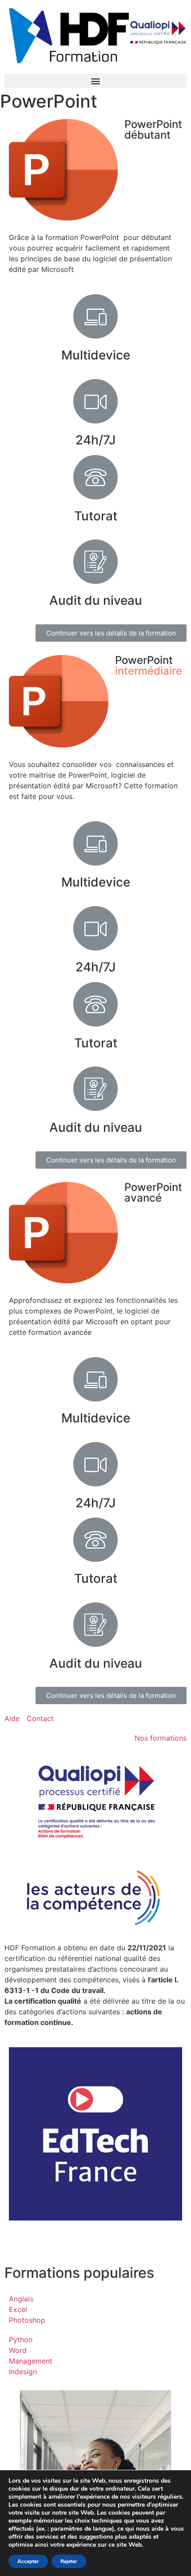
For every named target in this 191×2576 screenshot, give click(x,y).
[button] (95, 81)
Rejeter (69, 2561)
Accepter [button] (28, 2561)
